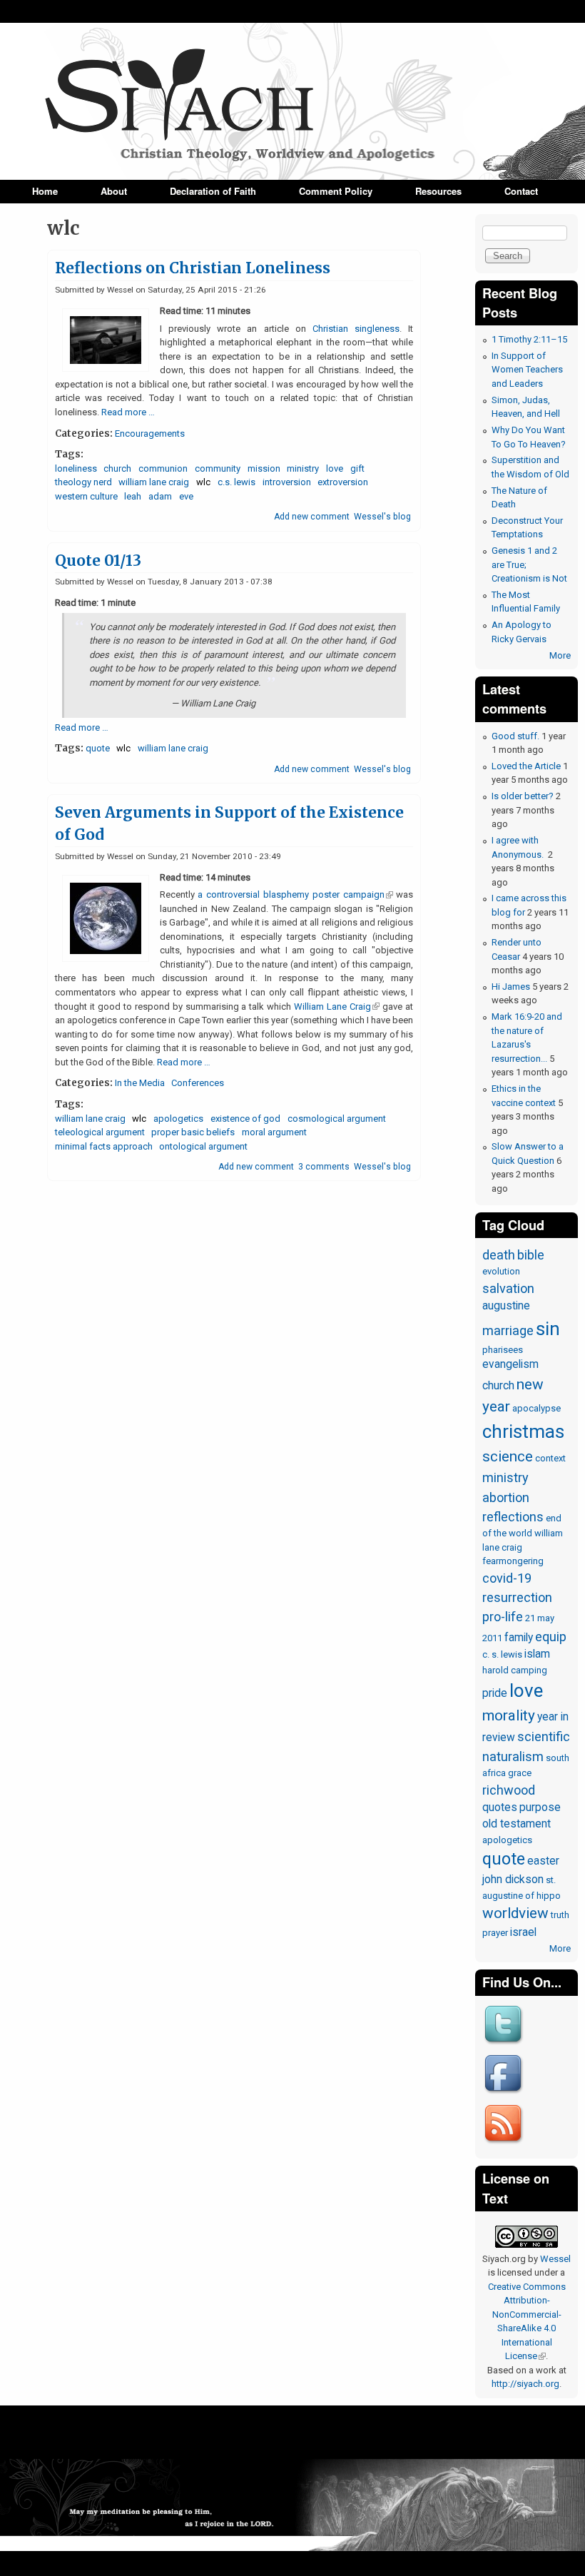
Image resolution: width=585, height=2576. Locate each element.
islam (537, 1654)
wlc (203, 482)
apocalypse (536, 1408)
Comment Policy (336, 191)
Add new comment (312, 517)
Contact (521, 191)
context (550, 1458)
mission (264, 468)
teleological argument (100, 1132)
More (560, 655)
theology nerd (83, 482)
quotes (500, 1807)
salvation (508, 1288)
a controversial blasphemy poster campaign (295, 894)
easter (543, 1861)
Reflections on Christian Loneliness (193, 268)
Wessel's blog (382, 517)
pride (495, 1693)
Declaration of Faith (213, 191)
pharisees (503, 1350)
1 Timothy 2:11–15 (529, 339)
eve (186, 496)
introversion (287, 482)
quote (98, 748)
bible (531, 1255)
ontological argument (203, 1146)
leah (133, 496)
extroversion (343, 482)
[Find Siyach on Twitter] (505, 2045)
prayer (495, 1933)
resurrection (517, 1597)
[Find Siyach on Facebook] (505, 2095)
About (114, 191)
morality (509, 1715)
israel (523, 1932)
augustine (506, 1306)
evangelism (510, 1364)
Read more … (128, 412)
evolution (501, 1271)
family (519, 1638)
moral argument (274, 1132)
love (335, 468)
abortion (506, 1497)
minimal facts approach (104, 1146)
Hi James (511, 987)
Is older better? (523, 796)
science (508, 1456)
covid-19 (507, 1578)
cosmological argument (337, 1119)
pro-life (503, 1617)
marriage (508, 1330)
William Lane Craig (337, 1006)
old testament (517, 1824)
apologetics (178, 1119)
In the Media (140, 1083)
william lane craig (154, 482)
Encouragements (150, 433)
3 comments (324, 1167)
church (117, 468)
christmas (523, 1431)
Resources (438, 191)
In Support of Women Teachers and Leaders (527, 370)
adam (160, 496)
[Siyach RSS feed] (505, 2145)
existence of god (245, 1119)
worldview (515, 1913)
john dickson (513, 1880)
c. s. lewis (502, 1654)
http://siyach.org (525, 2384)
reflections (513, 1517)
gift (357, 468)
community (218, 468)
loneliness (76, 468)
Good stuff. (515, 736)
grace (520, 1773)
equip (551, 1637)
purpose (540, 1807)
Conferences (198, 1083)
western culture (86, 496)
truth (560, 1915)
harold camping (515, 1670)
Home (45, 191)
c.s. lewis (236, 482)
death (499, 1255)
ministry (303, 468)
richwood (509, 1790)
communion (163, 468)
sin (548, 1329)
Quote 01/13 (98, 561)
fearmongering (513, 1561)
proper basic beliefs (193, 1132)
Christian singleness (356, 329)
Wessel (555, 2259)
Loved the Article (526, 766)
